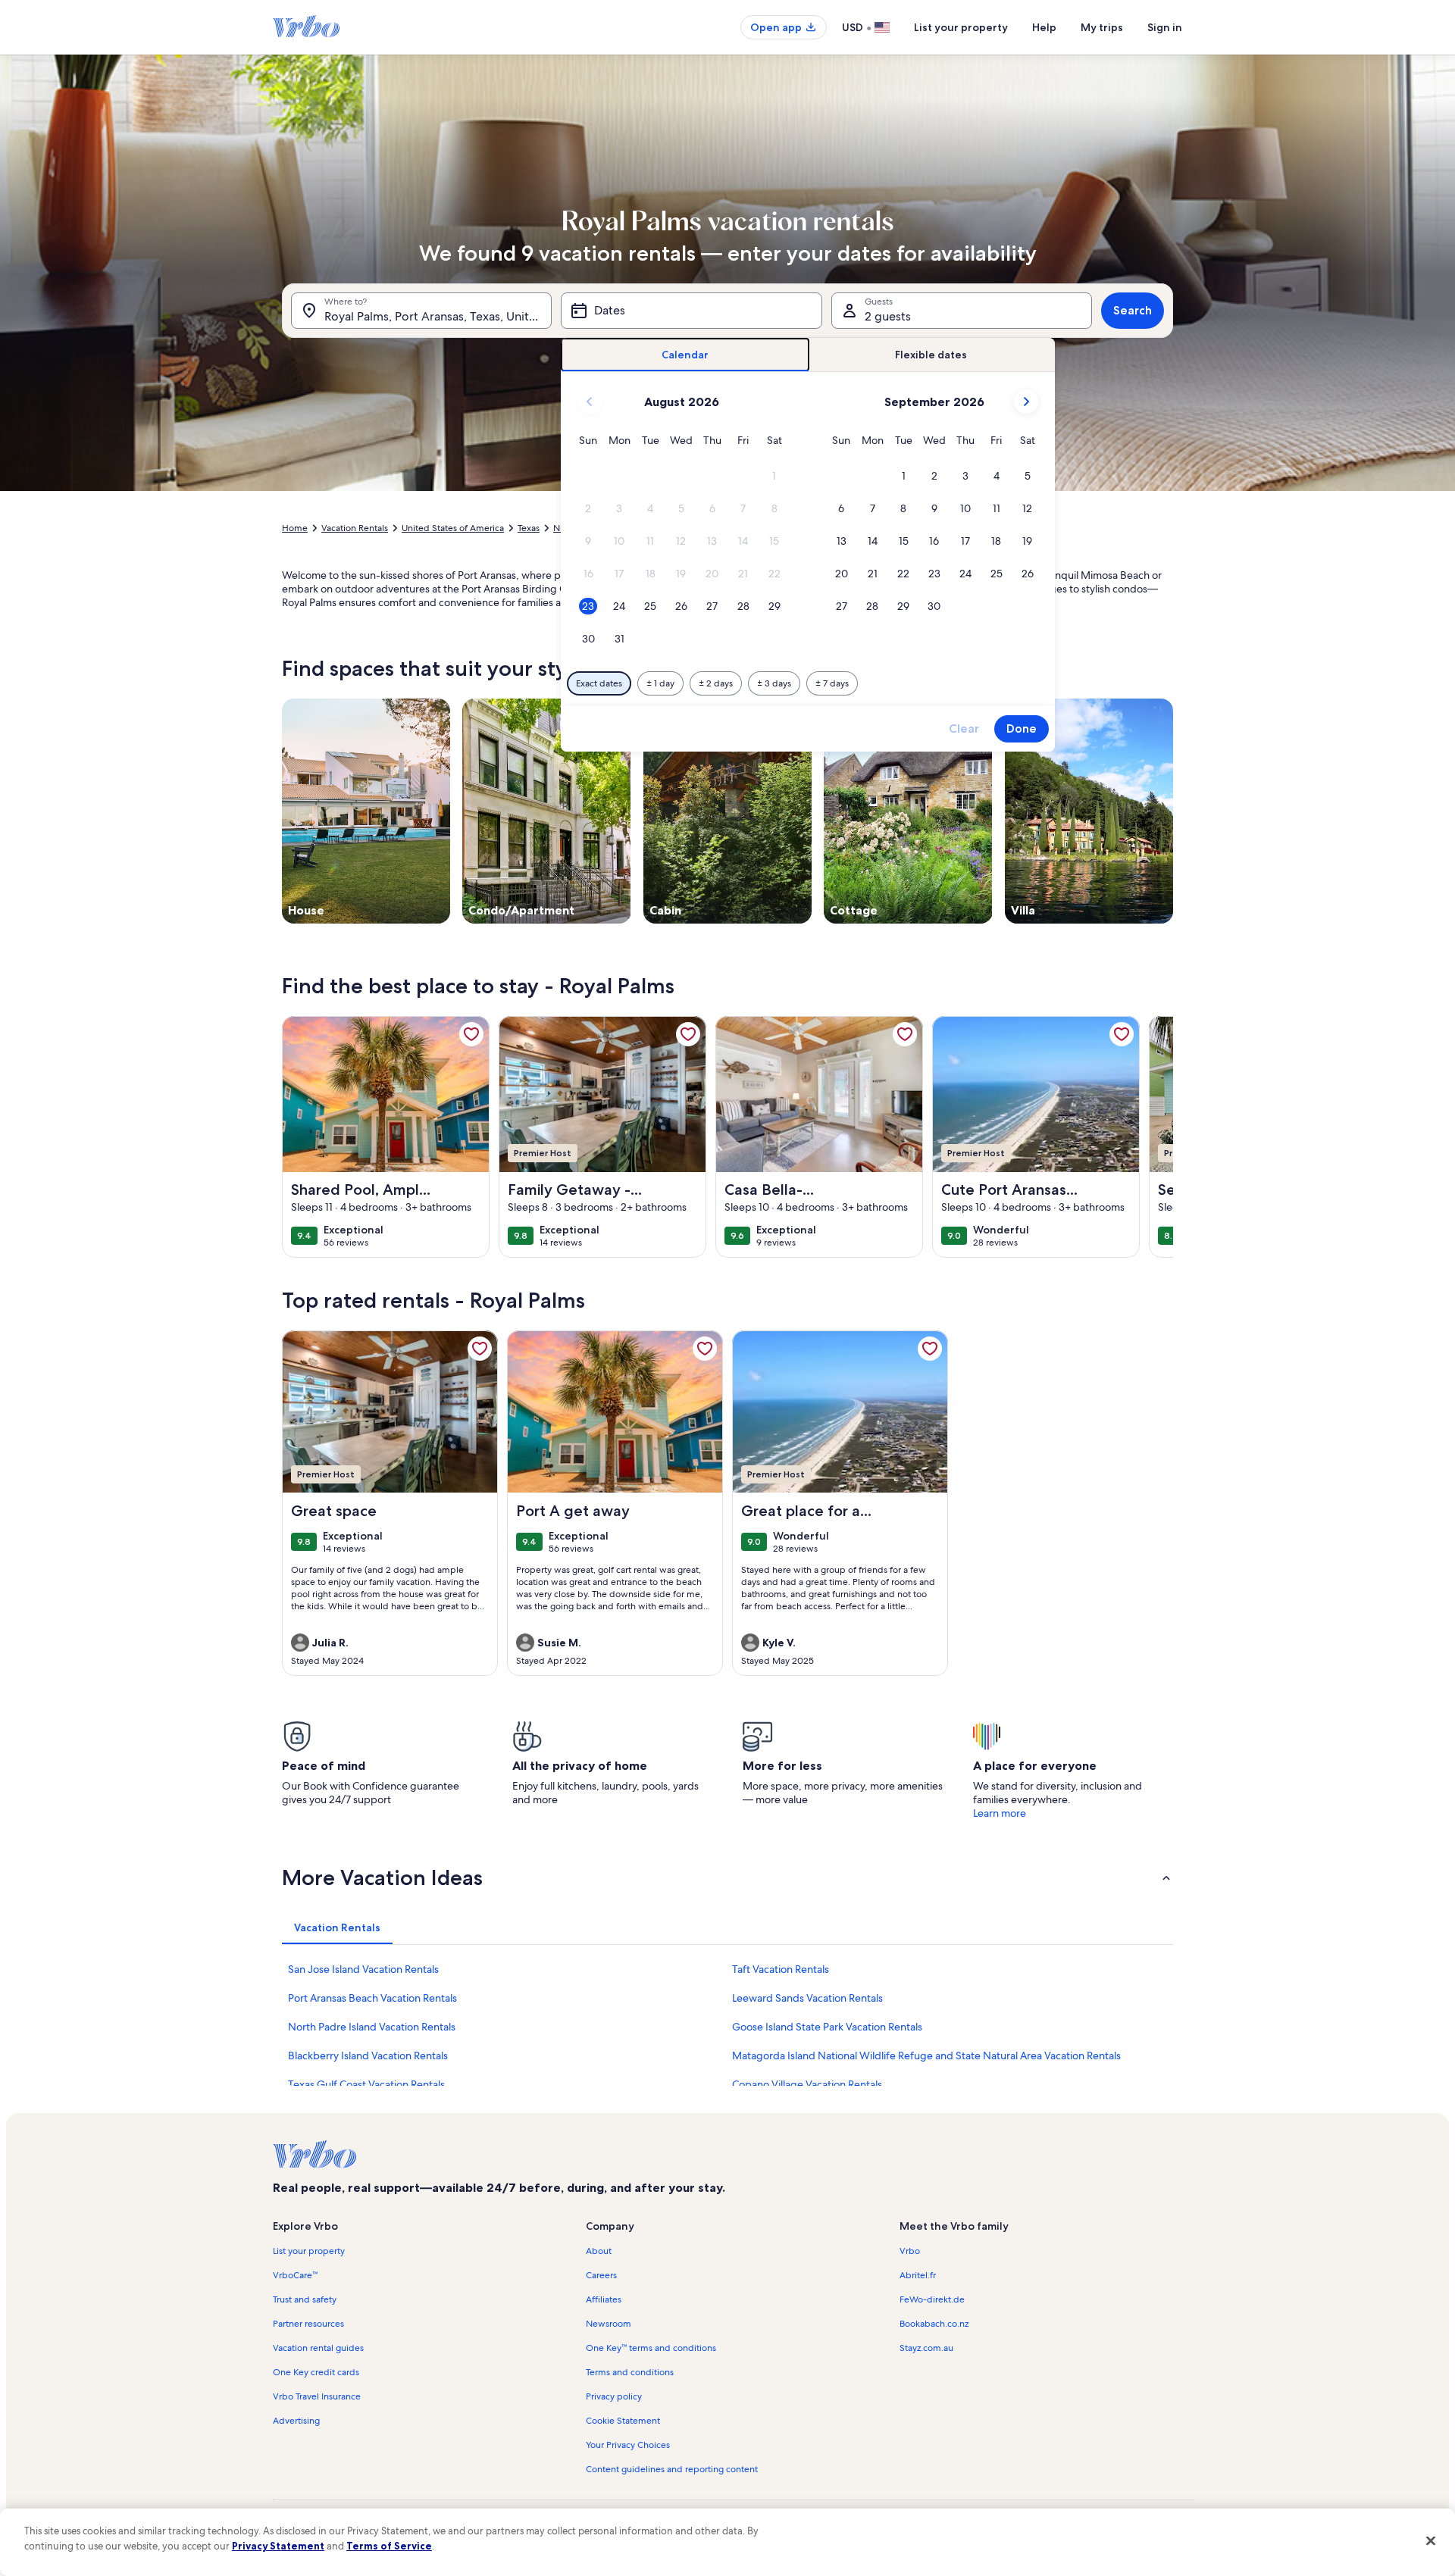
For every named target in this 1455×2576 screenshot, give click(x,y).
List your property (961, 27)
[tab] (685, 355)
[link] (471, 1034)
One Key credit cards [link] (316, 2372)
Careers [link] (601, 2275)
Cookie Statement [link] (623, 2421)
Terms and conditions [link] (630, 2372)
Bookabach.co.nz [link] (934, 2324)
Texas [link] (529, 528)
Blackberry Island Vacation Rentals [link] (368, 2055)
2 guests (888, 316)
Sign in (1165, 27)
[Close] (1431, 2540)
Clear (964, 728)
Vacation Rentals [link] (355, 528)
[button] (774, 476)
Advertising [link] (296, 2421)
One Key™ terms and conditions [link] (651, 2348)
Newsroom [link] (609, 2324)
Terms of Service (389, 2546)
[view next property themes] (1173, 811)
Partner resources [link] (308, 2324)
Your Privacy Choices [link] (628, 2445)
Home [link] (295, 528)
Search (1133, 310)
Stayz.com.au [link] (926, 2348)
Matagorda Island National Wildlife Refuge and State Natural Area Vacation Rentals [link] (926, 2055)
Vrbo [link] (910, 2251)
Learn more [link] (1000, 1813)
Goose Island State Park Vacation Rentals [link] (827, 2027)
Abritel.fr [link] (918, 2275)
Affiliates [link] (604, 2299)
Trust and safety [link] (305, 2299)
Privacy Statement (278, 2546)
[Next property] (1155, 1136)
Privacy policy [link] (614, 2396)
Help (1044, 27)
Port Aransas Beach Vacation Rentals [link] (372, 1998)
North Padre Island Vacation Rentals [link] (372, 2027)
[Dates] (691, 311)
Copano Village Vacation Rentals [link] (807, 2084)
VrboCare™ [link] (295, 2275)
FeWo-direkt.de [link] (932, 2299)
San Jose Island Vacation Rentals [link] (363, 1969)
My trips (1102, 27)
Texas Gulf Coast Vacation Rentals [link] (366, 2084)
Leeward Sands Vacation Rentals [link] (807, 1998)
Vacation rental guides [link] (318, 2348)
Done (1022, 728)
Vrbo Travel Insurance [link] (317, 2396)
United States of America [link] (453, 528)
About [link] (599, 2251)
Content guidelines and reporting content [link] (672, 2469)
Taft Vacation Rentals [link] (781, 1969)
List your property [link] (309, 2251)
